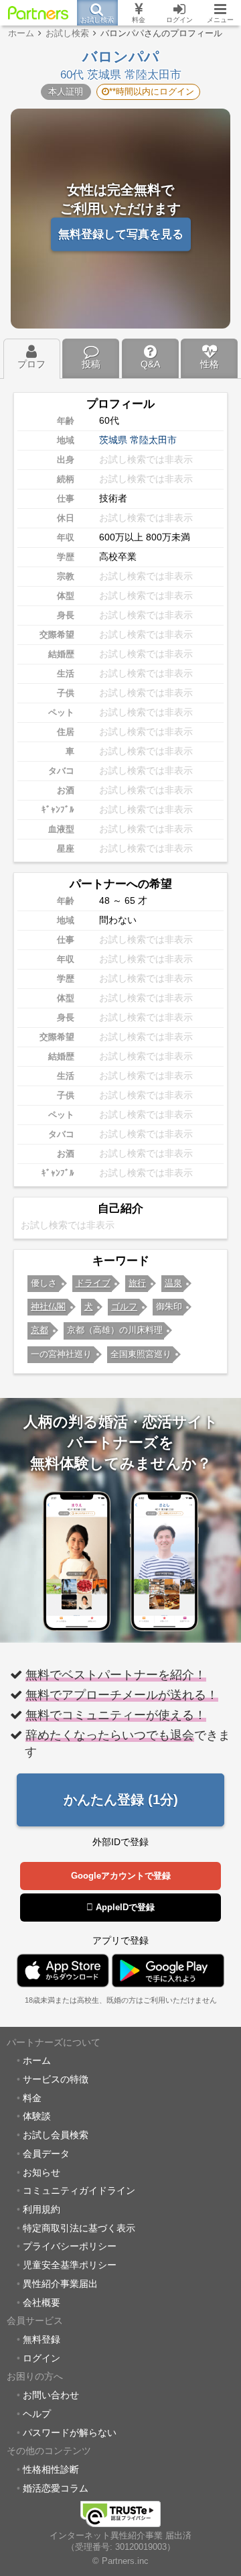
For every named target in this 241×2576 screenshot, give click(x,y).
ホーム (37, 2060)
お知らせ (42, 2172)
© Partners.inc (120, 2561)
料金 (32, 2098)
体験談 (37, 2116)
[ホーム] (38, 13)
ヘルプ (37, 2414)
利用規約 (42, 2209)
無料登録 (42, 2339)
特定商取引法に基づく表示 (79, 2228)
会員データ (46, 2154)
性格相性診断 (51, 2469)
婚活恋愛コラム (56, 2488)
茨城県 (113, 440)
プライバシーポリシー (70, 2246)
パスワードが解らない (70, 2433)
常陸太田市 (153, 440)
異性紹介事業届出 (60, 2284)
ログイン (42, 2358)
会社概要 (42, 2302)
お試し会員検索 (56, 2135)
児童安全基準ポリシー (70, 2265)
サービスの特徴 (56, 2079)
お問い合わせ (51, 2395)
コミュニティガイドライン (79, 2190)
